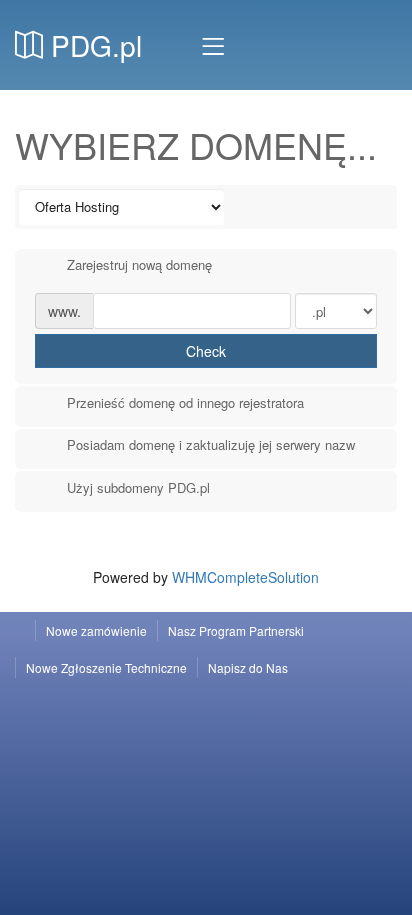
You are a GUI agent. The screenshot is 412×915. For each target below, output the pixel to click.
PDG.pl (92, 45)
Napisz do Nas (248, 667)
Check (206, 351)
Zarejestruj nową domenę (139, 265)
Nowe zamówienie (96, 630)
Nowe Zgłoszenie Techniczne (106, 667)
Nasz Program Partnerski (236, 630)
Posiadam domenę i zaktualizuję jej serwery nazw (211, 445)
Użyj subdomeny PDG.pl (138, 488)
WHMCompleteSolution (245, 577)
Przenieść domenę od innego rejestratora (185, 403)
